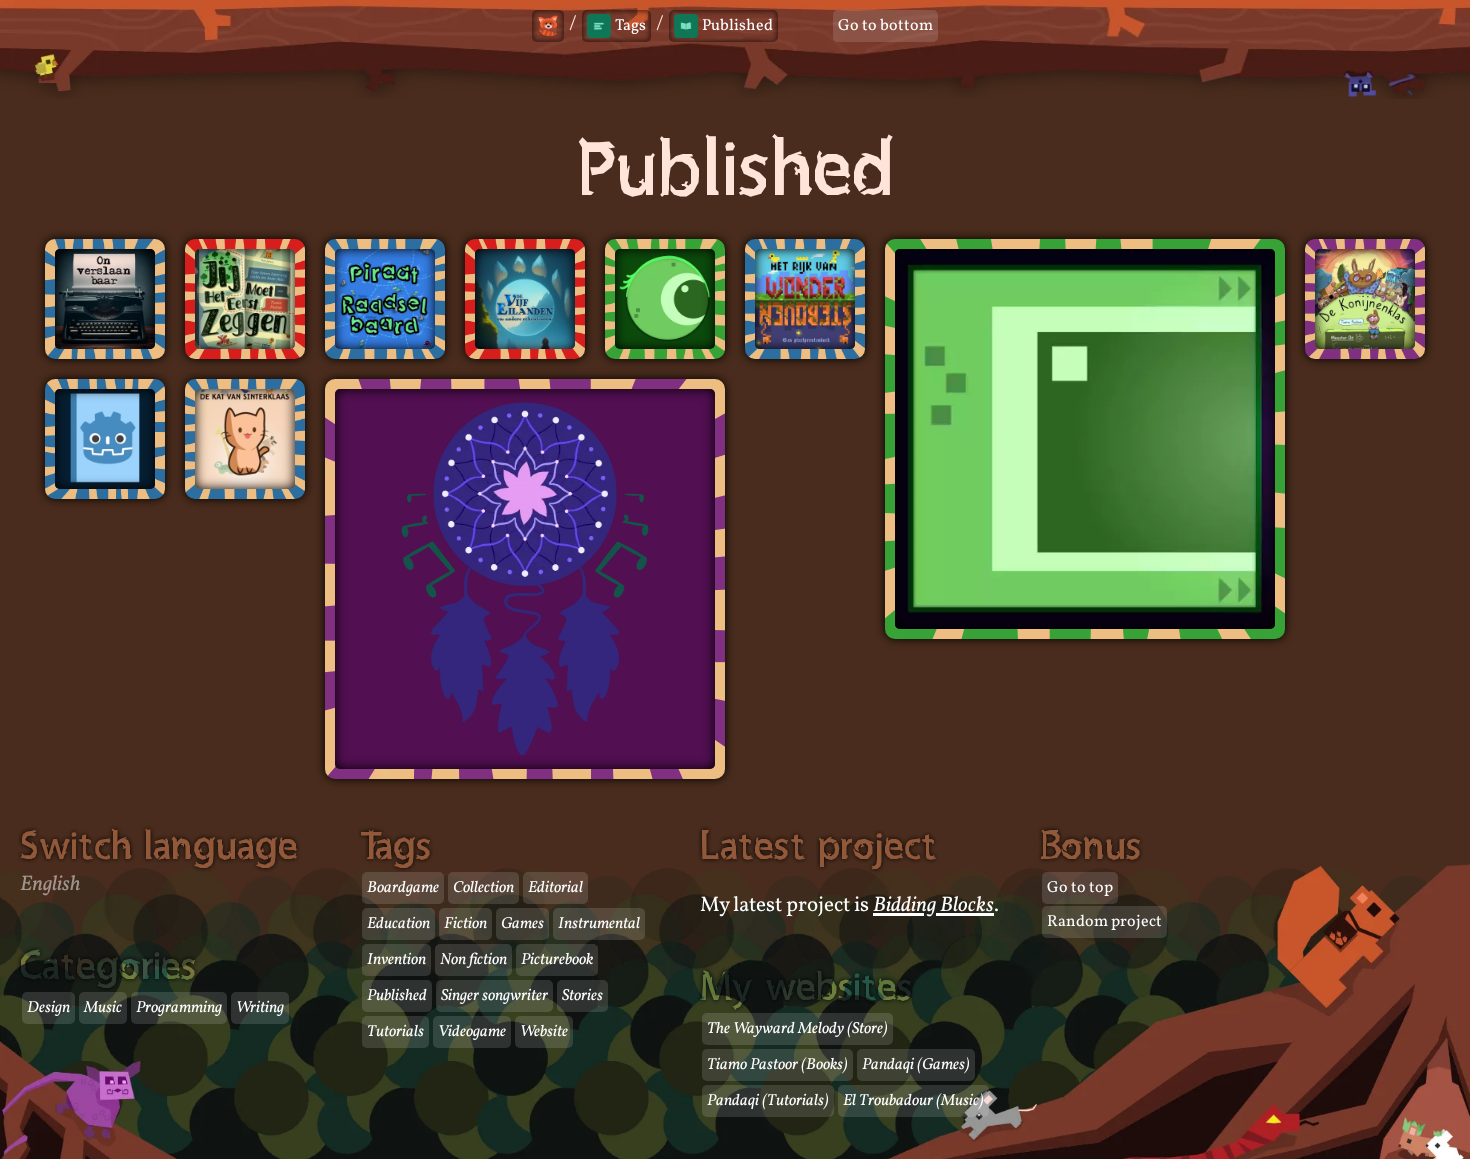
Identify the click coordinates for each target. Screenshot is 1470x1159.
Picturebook (557, 960)
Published (397, 996)
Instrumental (599, 924)
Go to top (1080, 888)
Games (522, 924)
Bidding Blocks (933, 905)
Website (544, 1032)
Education (398, 924)
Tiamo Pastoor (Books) (777, 1065)
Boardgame (403, 888)
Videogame (472, 1032)
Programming (179, 1008)
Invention (396, 960)
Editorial (555, 888)
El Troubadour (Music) (913, 1101)
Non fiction (473, 960)
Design (48, 1008)
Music (103, 1008)
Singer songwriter (494, 996)
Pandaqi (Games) (916, 1065)
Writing (260, 1008)
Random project (1104, 922)
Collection (483, 888)
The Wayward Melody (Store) (797, 1029)
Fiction (465, 924)
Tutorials (395, 1032)
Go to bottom (885, 26)
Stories (582, 996)
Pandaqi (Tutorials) (768, 1101)
